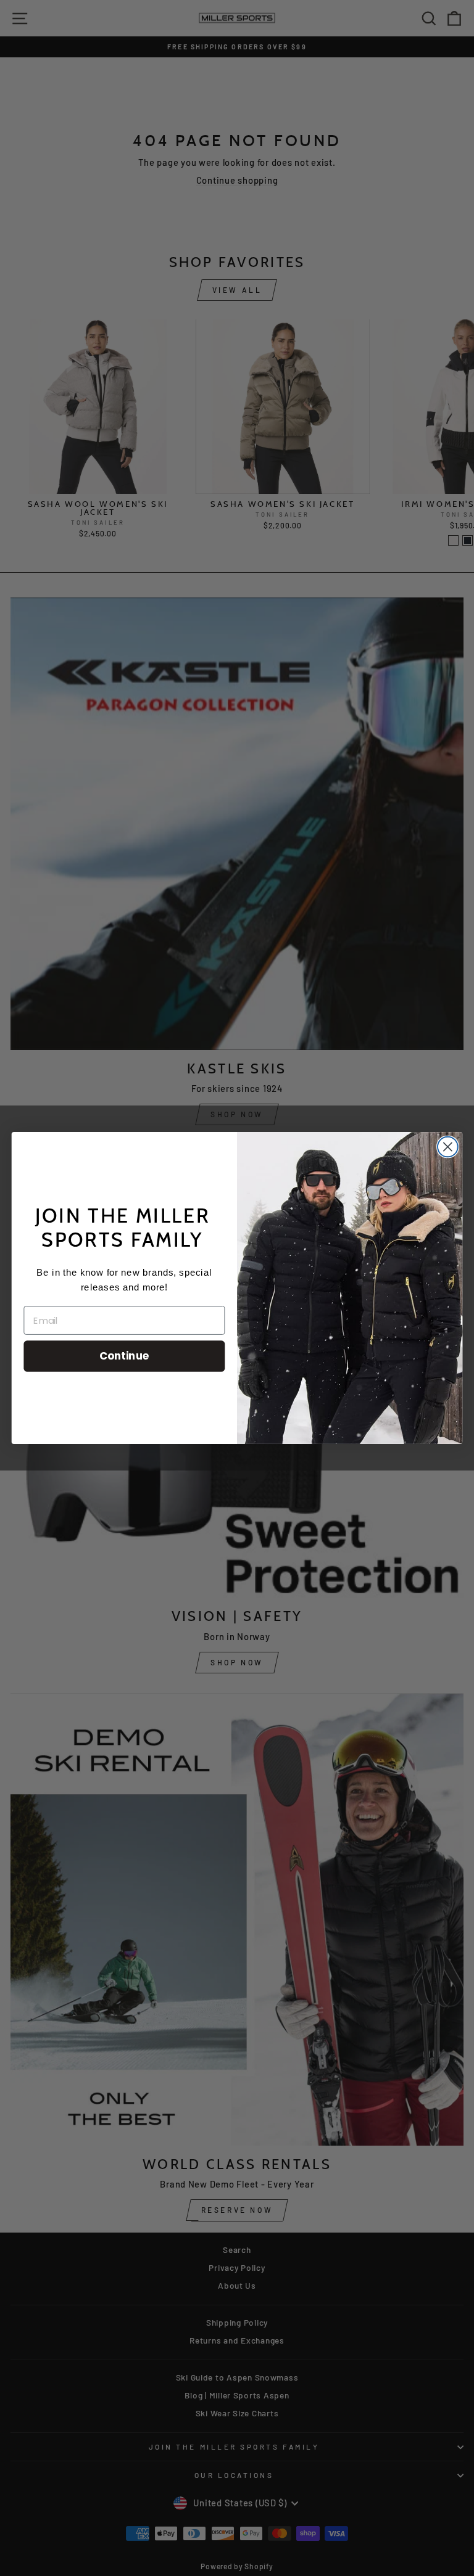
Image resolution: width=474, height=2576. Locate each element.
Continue (124, 1356)
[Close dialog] (448, 1147)
